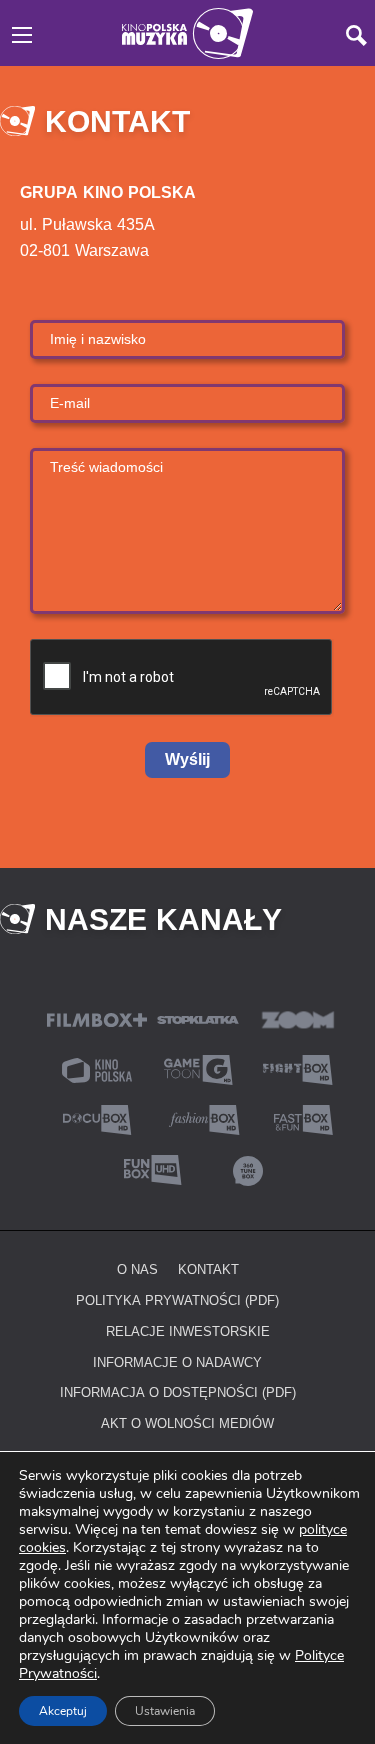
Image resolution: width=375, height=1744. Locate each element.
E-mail (70, 402)
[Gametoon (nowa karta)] (198, 1068)
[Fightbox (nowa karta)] (298, 1068)
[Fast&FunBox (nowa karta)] (298, 1118)
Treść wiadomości (106, 466)
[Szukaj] (356, 35)
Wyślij (187, 759)
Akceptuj (63, 1711)
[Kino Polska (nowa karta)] (97, 1068)
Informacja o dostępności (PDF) (178, 1392)
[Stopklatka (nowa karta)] (198, 1018)
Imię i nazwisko (98, 338)
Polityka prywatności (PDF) (177, 1300)
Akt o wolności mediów (187, 1423)
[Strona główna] (187, 31)
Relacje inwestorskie (188, 1331)
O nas (137, 1269)
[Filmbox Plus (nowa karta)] (97, 1018)
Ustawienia (165, 1711)
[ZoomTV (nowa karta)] (298, 1018)
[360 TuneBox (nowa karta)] (248, 1168)
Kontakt (208, 1269)
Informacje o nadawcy (177, 1362)
